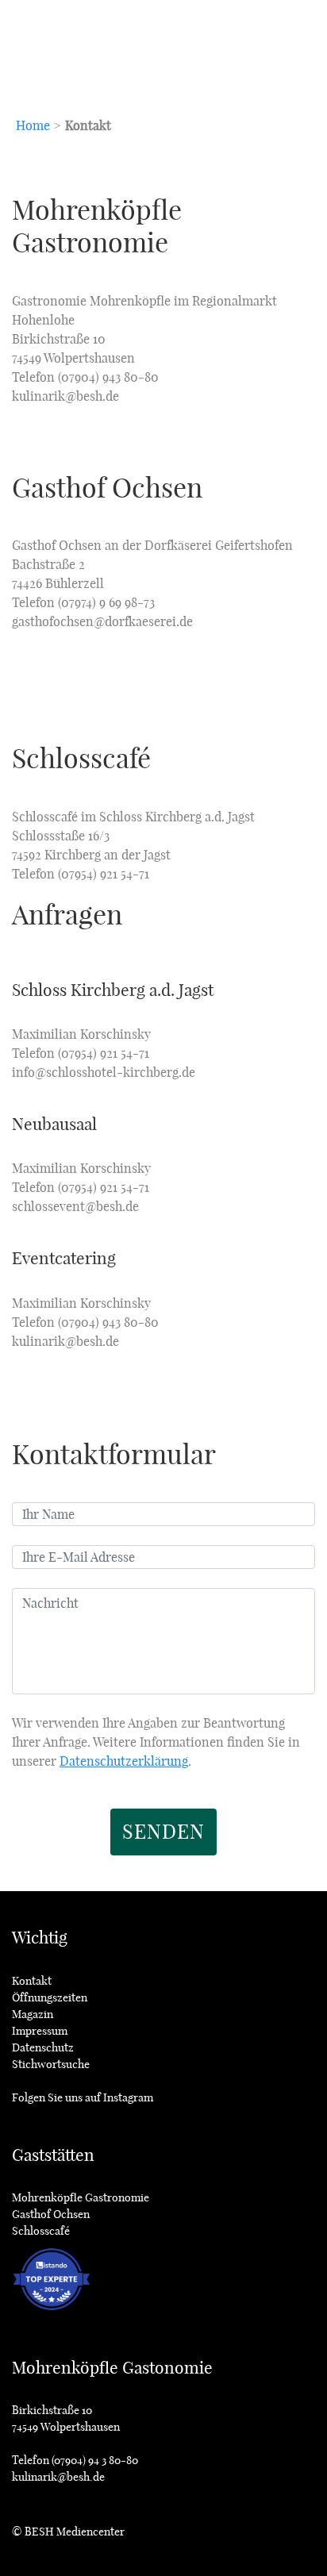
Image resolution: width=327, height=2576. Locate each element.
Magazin (33, 2014)
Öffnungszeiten (50, 1997)
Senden (163, 1832)
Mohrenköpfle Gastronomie (81, 2197)
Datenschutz (43, 2047)
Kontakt (32, 1981)
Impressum (40, 2031)
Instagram (128, 2097)
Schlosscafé (41, 2231)
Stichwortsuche (51, 2064)
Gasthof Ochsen (51, 2214)
